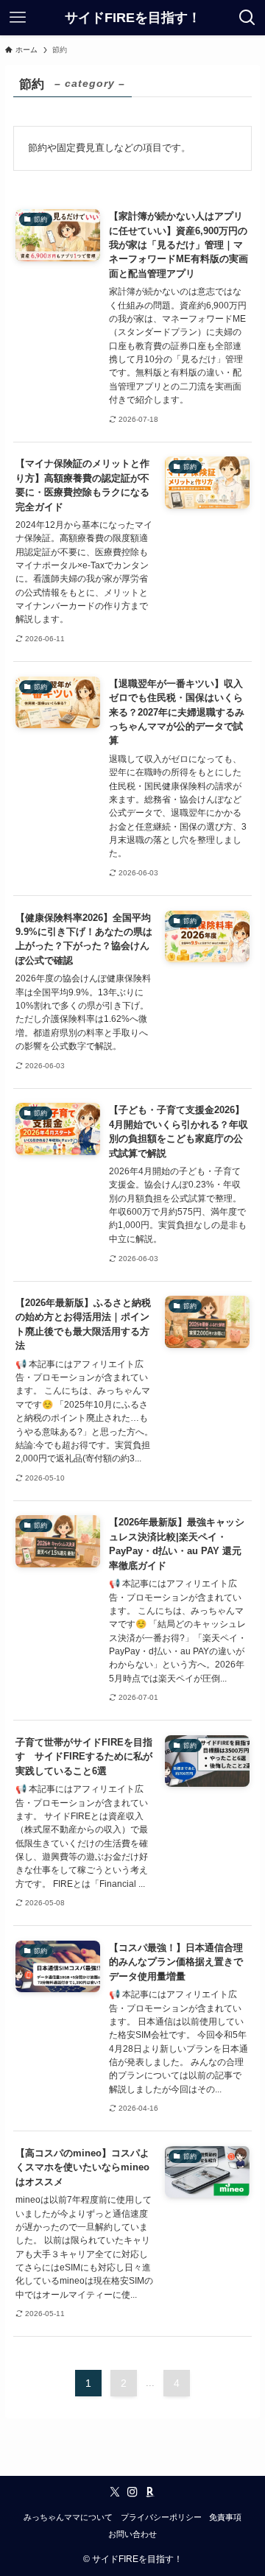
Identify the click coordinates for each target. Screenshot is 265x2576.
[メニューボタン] (18, 18)
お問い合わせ (132, 2534)
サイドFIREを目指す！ (133, 18)
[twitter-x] (115, 2492)
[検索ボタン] (247, 18)
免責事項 (225, 2517)
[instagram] (132, 2492)
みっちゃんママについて (68, 2517)
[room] (150, 2492)
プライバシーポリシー (161, 2517)
